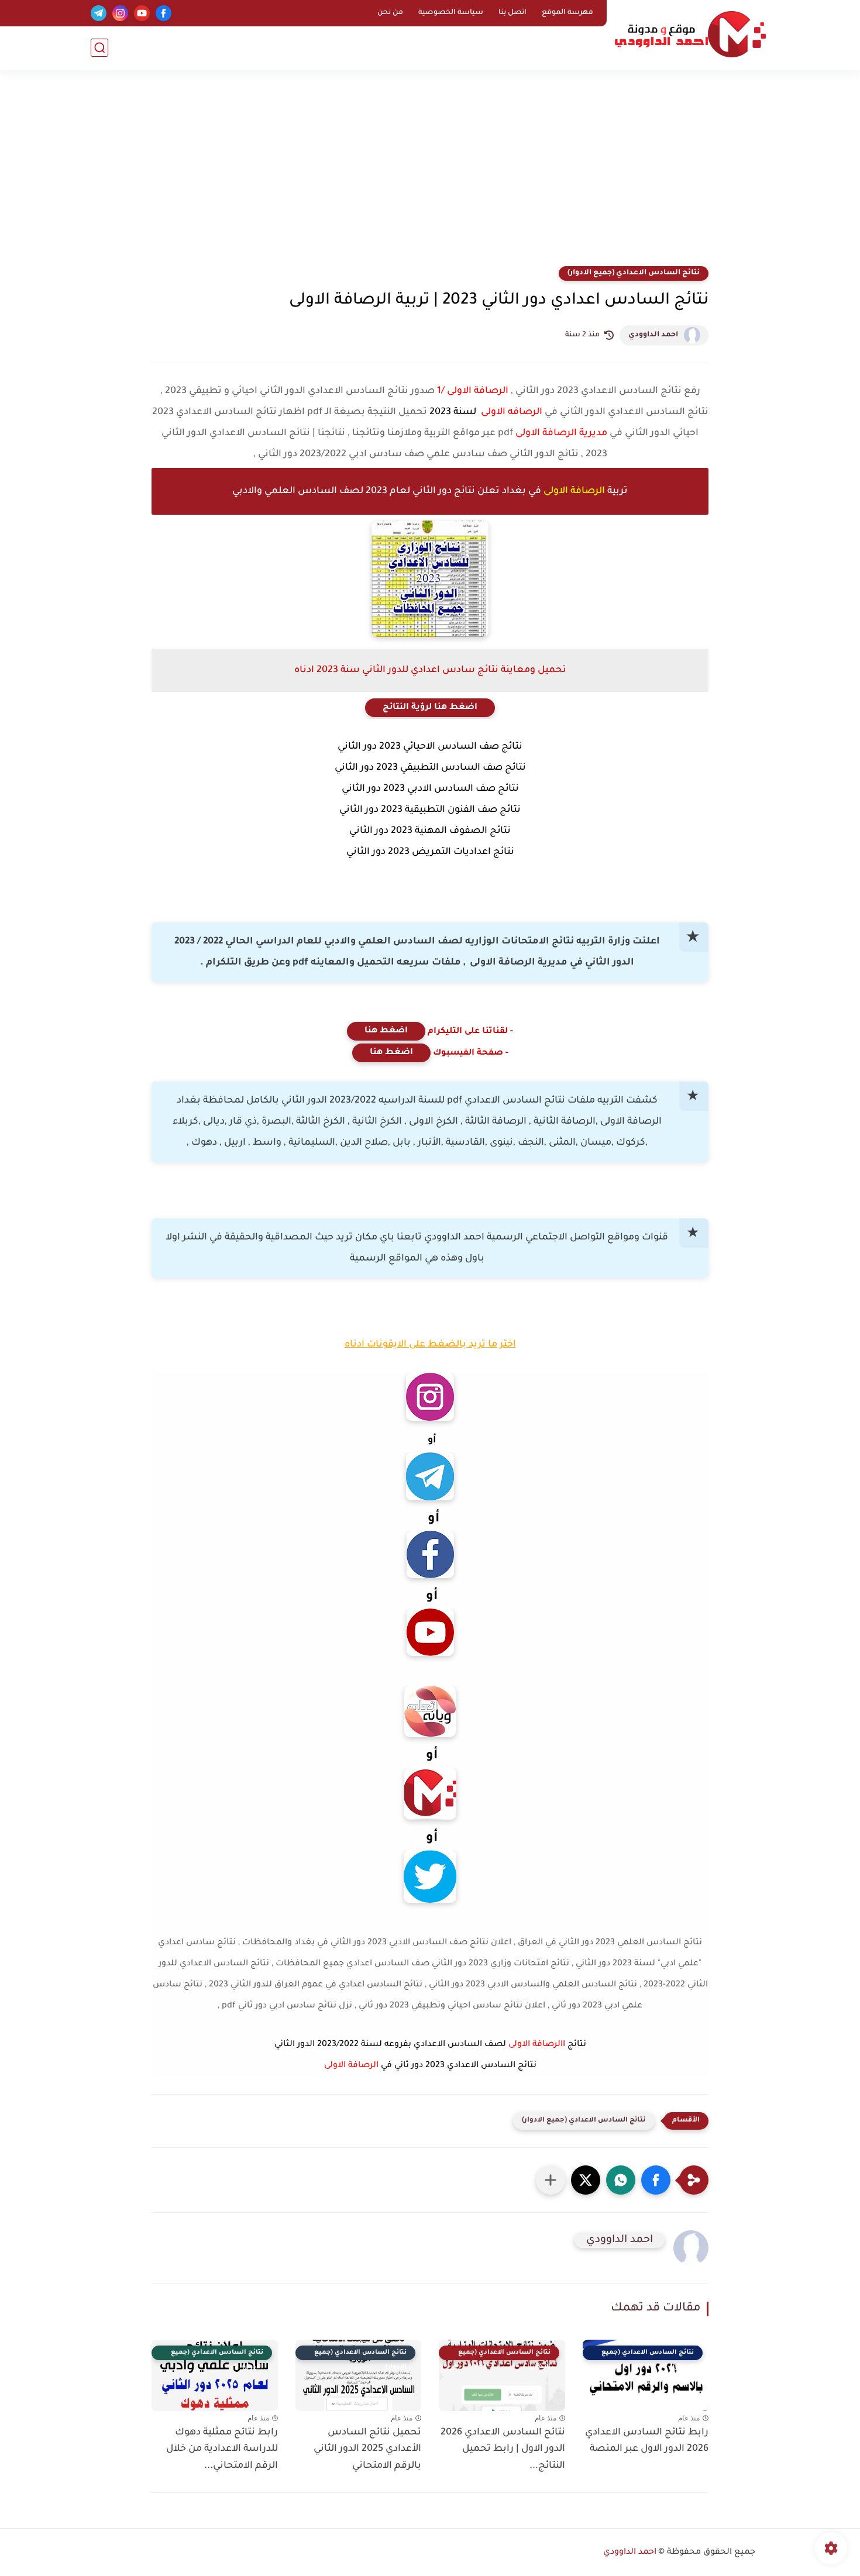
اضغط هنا (386, 1031)
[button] (656, 2180)
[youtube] (142, 13)
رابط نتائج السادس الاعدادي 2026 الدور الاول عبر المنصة (647, 2441)
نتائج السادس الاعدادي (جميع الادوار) (634, 273)
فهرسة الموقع (567, 13)
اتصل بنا (512, 13)
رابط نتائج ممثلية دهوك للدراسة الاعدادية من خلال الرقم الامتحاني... (222, 2450)
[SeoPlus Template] (762, 2553)
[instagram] (120, 13)
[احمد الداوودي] (690, 34)
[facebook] (164, 13)
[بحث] (99, 48)
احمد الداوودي (653, 335)
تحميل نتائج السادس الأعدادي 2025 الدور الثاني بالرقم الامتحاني (367, 2450)
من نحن (390, 13)
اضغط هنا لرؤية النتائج (430, 708)
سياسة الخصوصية (451, 13)
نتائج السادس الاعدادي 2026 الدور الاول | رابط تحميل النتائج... (503, 2450)
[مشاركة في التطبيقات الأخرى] (551, 2180)
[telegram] (99, 13)
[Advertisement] (430, 175)
